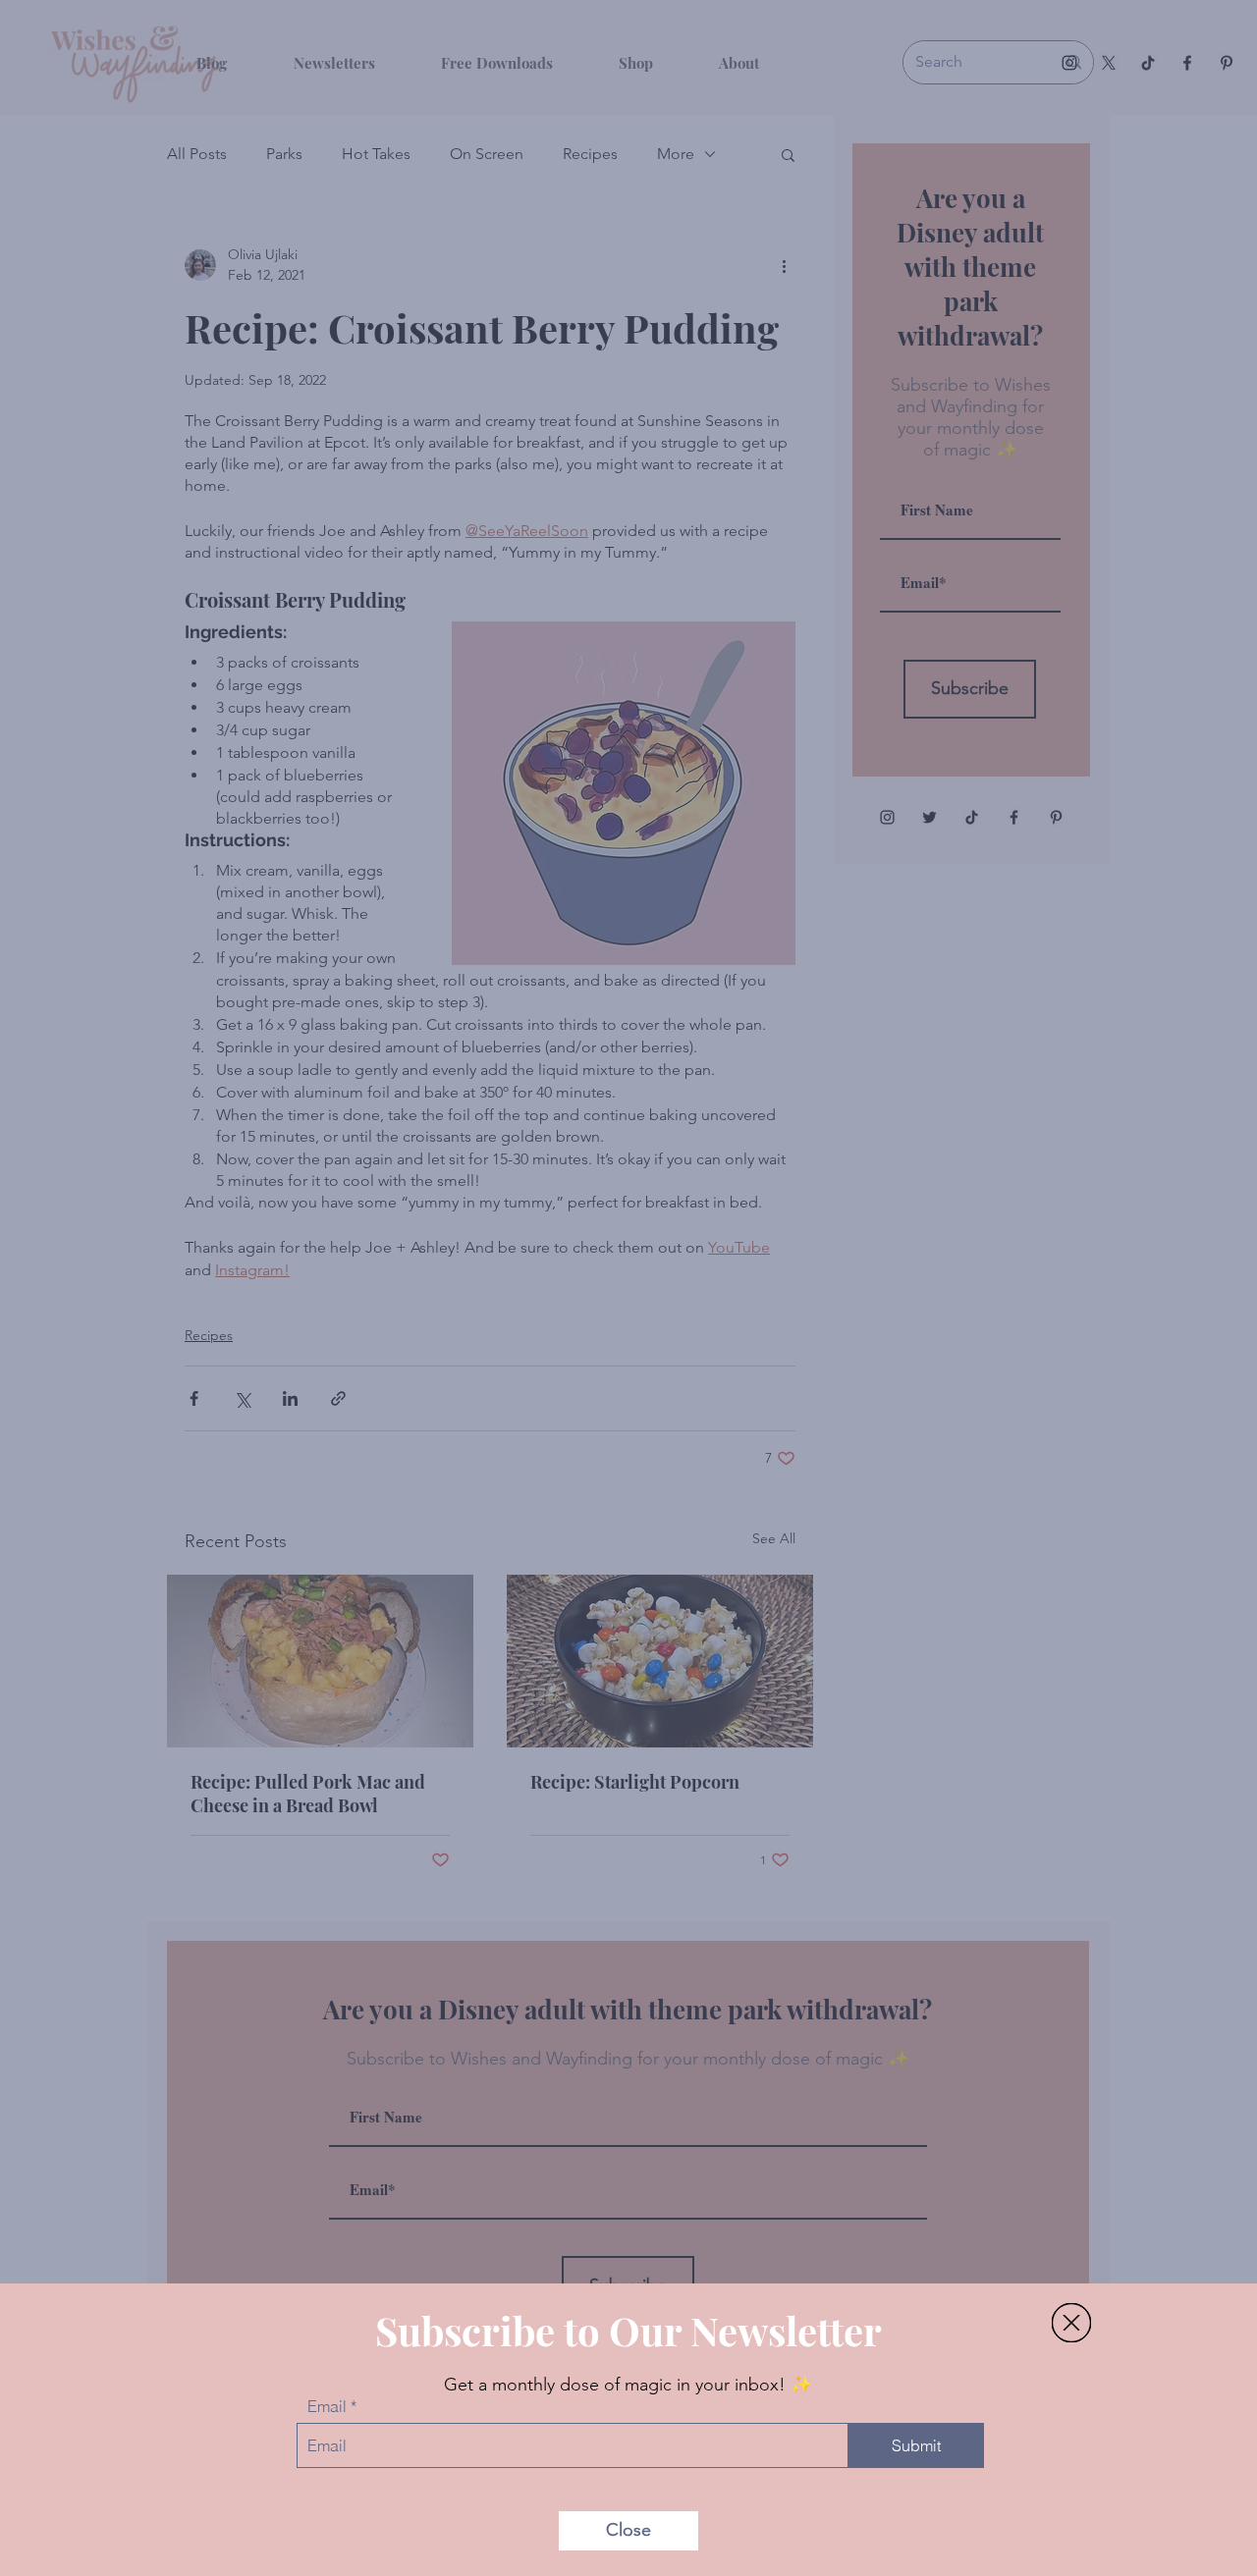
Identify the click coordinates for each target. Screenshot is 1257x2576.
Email (327, 2406)
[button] (1071, 2323)
